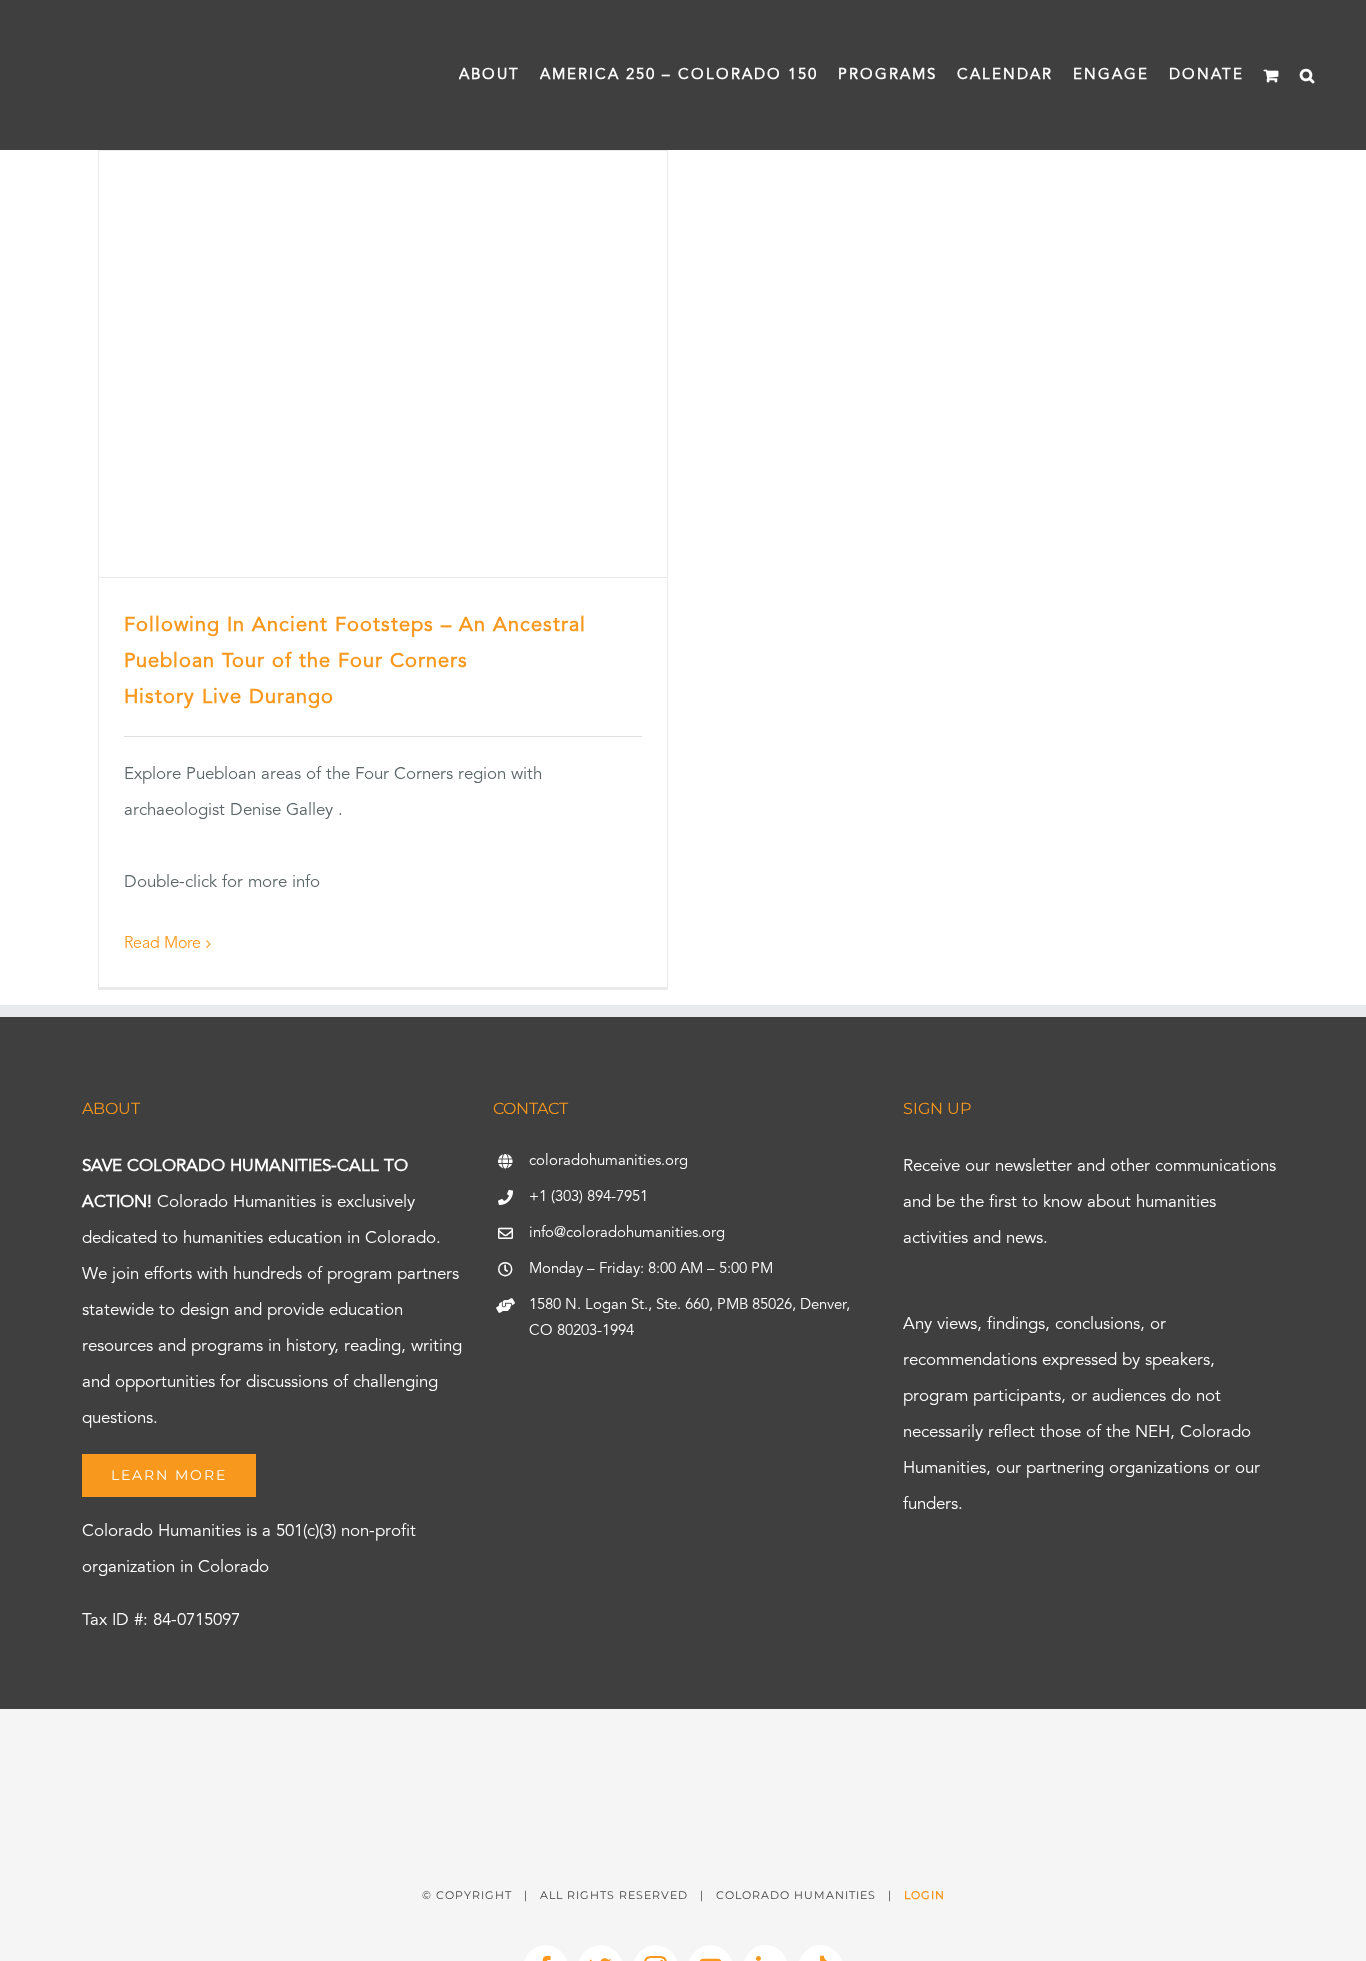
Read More (162, 944)
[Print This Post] (683, 1744)
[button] (1308, 75)
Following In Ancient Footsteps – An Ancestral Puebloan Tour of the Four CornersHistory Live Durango (355, 662)
